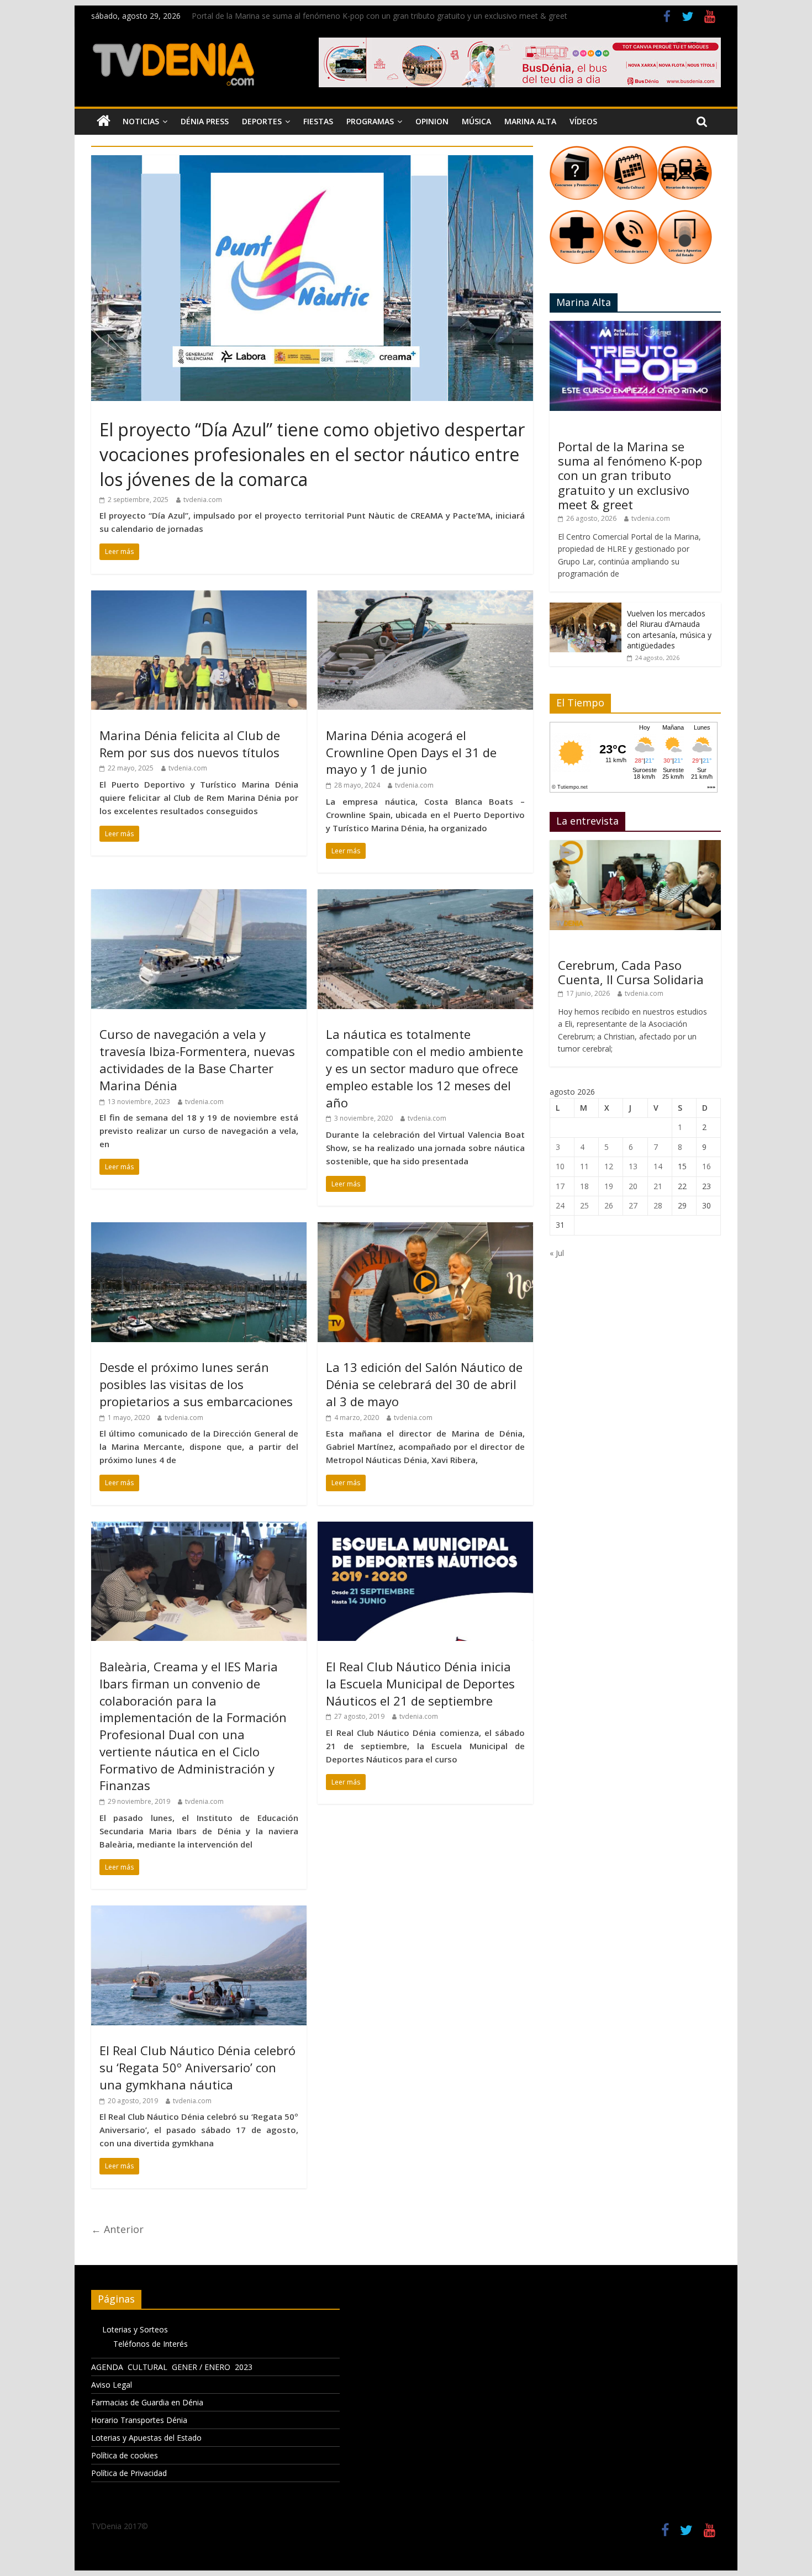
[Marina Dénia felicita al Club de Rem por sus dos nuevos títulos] (199, 597)
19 (609, 1186)
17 (560, 1186)
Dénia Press (205, 121)
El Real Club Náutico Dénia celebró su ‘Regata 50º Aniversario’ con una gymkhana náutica (197, 2067)
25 (584, 1205)
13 (633, 1166)
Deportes (262, 121)
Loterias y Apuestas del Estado (146, 2438)
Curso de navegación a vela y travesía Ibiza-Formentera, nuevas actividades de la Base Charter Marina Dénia (197, 1059)
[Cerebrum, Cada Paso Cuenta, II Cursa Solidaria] (635, 846)
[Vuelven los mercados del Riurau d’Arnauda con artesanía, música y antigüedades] (586, 608)
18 (584, 1186)
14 (658, 1166)
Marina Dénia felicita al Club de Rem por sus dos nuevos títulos (190, 744)
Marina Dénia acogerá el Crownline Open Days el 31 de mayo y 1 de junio (411, 752)
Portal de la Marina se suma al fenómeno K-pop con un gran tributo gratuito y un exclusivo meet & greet (379, 16)
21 (658, 1186)
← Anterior (117, 2229)
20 (633, 1186)
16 (706, 1166)
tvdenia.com (203, 500)
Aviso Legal (112, 2385)
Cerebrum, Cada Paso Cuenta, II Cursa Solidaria (631, 972)
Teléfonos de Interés (151, 2344)
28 (658, 1205)
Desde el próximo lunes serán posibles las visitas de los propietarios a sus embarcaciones (196, 1384)
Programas (370, 121)
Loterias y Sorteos (135, 2329)
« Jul (557, 1253)
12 (609, 1166)
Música (476, 121)
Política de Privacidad (129, 2473)
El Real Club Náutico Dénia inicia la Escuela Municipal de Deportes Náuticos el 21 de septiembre (420, 1683)
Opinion (432, 121)
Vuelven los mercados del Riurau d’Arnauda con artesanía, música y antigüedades (669, 630)
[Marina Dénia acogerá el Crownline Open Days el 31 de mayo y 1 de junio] (425, 597)
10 (560, 1166)
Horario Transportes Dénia (139, 2420)
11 (584, 1166)
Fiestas (318, 121)
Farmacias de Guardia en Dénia (147, 2402)
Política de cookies (125, 2455)
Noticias (141, 121)
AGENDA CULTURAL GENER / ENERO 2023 (172, 2367)
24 (560, 1205)
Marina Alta (530, 121)
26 (609, 1205)
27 (633, 1205)
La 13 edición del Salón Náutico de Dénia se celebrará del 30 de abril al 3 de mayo (424, 1384)
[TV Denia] (104, 122)
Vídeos (583, 121)
